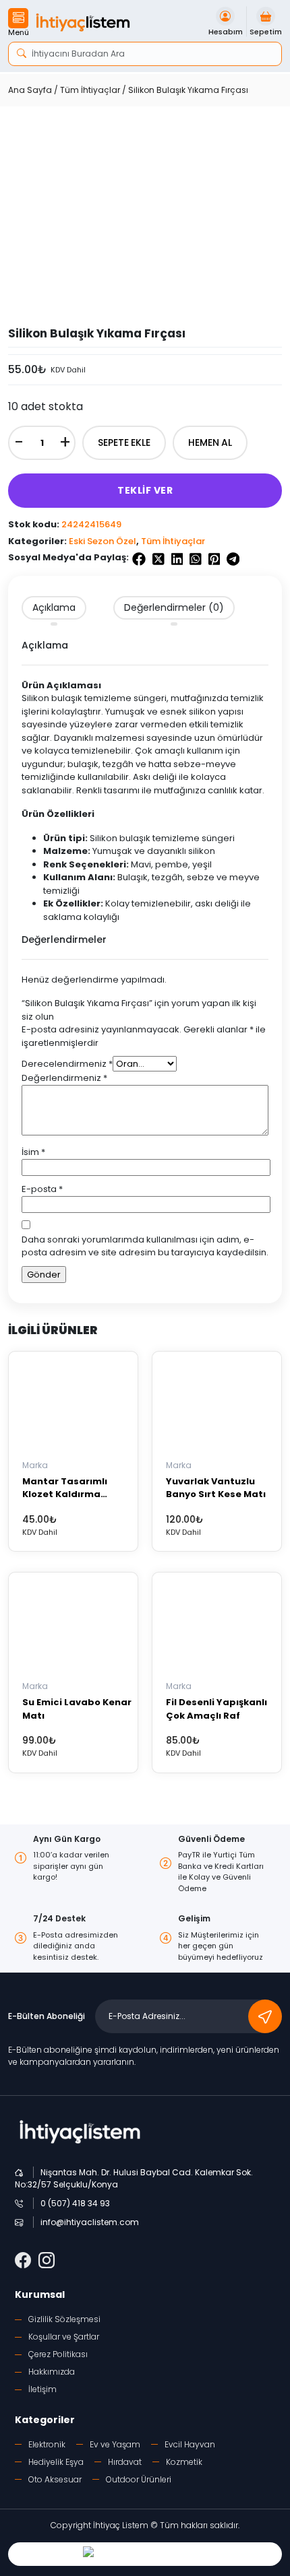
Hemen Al (210, 442)
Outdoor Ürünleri (139, 2479)
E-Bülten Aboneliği (47, 2016)
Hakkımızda (52, 2372)
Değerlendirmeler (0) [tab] (174, 607)
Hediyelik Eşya (56, 2462)
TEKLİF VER (145, 490)
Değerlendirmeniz (64, 1078)
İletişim (42, 2389)
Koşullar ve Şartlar (64, 2337)
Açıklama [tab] (54, 607)
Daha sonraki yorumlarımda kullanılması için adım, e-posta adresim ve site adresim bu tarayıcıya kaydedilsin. (145, 1246)
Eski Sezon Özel (103, 541)
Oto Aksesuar (55, 2479)
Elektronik (47, 2444)
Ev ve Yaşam (115, 2444)
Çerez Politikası (58, 2354)
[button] (19, 24)
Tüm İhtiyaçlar (90, 90)
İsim (33, 1152)
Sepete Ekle (124, 442)
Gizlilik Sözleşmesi (64, 2319)
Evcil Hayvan (190, 2444)
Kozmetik (184, 2462)
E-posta (42, 1189)
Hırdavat (125, 2462)
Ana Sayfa (30, 90)
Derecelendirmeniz (67, 1064)
